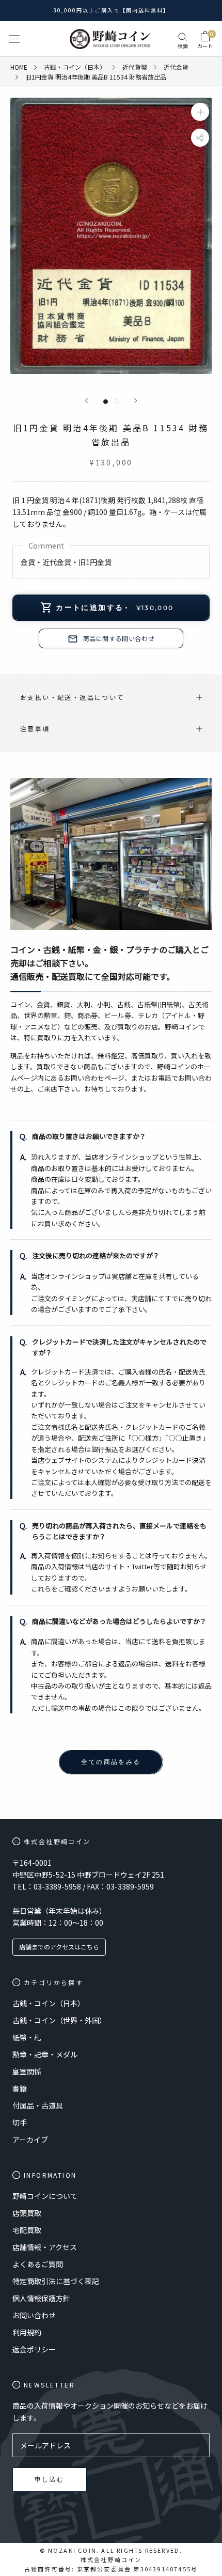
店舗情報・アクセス (45, 2247)
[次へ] (136, 401)
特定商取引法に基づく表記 (56, 2281)
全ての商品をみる (111, 1762)
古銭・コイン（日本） (49, 2003)
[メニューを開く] (14, 39)
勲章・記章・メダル (45, 2054)
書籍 (20, 2088)
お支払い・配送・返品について (72, 697)
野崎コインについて (45, 2196)
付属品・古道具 (38, 2105)
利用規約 (27, 2332)
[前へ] (86, 401)
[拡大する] (200, 112)
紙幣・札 (27, 2037)
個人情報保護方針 (41, 2298)
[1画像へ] (106, 402)
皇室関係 (27, 2071)
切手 (20, 2122)
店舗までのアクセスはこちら (59, 1947)
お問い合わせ (34, 2315)
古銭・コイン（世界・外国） (59, 2020)
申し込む (50, 2479)
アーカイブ (30, 2140)
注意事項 (35, 729)
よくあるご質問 (38, 2264)
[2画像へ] (116, 402)
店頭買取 (27, 2213)
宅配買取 (27, 2230)
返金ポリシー (34, 2349)
